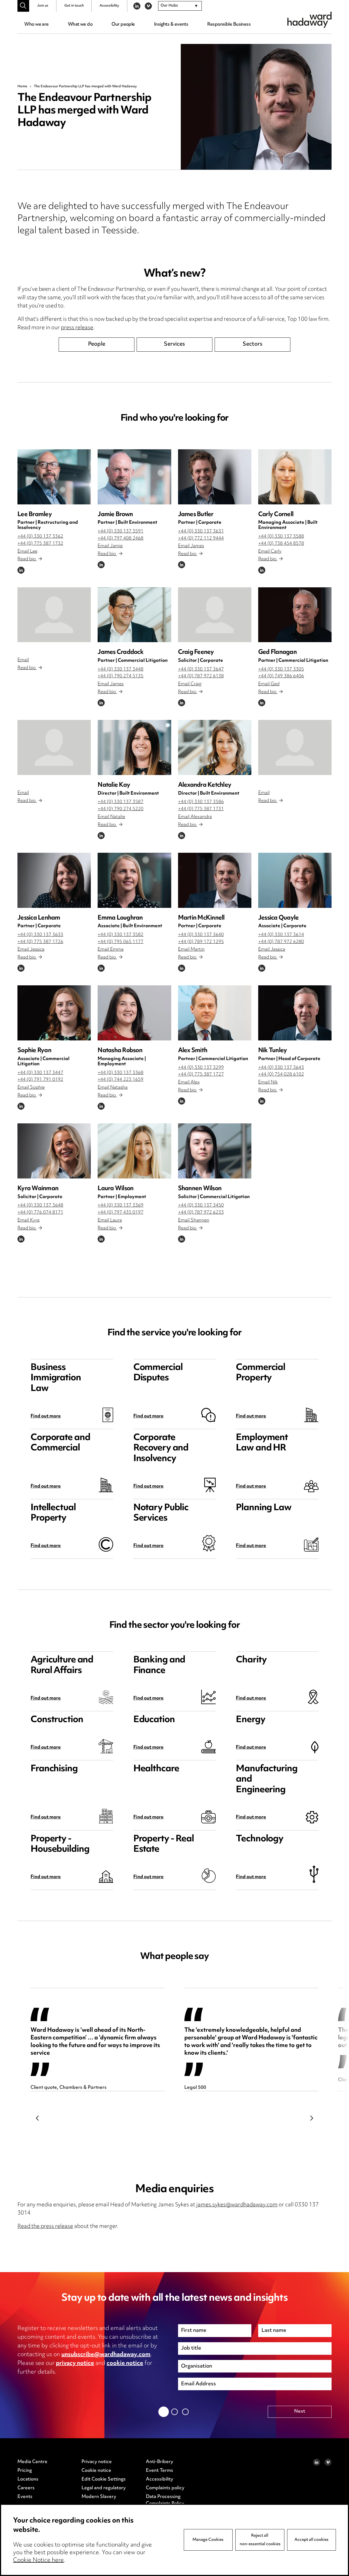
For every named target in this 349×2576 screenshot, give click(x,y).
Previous (37, 2118)
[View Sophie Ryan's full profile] (54, 1013)
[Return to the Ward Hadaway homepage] (309, 20)
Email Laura (110, 1220)
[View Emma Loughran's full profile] (134, 880)
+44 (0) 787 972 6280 (281, 942)
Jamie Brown (115, 515)
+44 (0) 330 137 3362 (40, 537)
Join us (43, 6)
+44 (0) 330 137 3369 (121, 1205)
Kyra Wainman (38, 1189)
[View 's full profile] (54, 615)
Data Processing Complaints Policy (165, 2500)
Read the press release (45, 2227)
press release (77, 328)
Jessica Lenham (39, 918)
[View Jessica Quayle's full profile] (295, 880)
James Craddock (121, 652)
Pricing (25, 2471)
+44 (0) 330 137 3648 (40, 1205)
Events (25, 2497)
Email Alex (189, 1082)
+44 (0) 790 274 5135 (121, 676)
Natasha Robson (120, 1051)
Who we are (36, 25)
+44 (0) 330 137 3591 (121, 531)
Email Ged (269, 684)
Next (312, 2118)
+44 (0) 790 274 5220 (121, 809)
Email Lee (27, 552)
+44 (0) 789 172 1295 (201, 942)
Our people (123, 25)
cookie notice (125, 2363)
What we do (80, 25)
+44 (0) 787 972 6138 (201, 676)
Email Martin (191, 950)
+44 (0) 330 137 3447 (40, 1073)
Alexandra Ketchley (205, 785)
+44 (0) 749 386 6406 (281, 676)
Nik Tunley (273, 1051)
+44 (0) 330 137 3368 (121, 1073)
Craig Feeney (196, 652)
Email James (191, 546)
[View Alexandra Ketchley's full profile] (215, 747)
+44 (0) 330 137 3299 (201, 1068)
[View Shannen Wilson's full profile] (215, 1151)
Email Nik (268, 1082)
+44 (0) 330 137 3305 (281, 669)
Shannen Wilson (200, 1189)
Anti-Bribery (160, 2462)
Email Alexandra (195, 817)
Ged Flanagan (277, 652)
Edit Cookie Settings (104, 2479)
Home (22, 86)
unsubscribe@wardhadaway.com (106, 2355)
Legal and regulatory (104, 2488)
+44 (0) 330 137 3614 (281, 935)
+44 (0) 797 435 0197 (121, 1213)
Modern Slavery (99, 2497)
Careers (26, 2488)
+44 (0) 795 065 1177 (121, 942)
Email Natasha (113, 1088)
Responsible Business (229, 25)
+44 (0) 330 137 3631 (201, 531)
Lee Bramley (35, 515)
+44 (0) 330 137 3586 (201, 802)
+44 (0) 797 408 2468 (121, 538)
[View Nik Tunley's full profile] (295, 1013)
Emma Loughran (120, 918)
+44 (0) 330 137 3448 (121, 669)
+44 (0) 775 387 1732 (40, 544)
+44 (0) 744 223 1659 (121, 1080)
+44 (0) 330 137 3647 (201, 669)
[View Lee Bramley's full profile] (54, 477)
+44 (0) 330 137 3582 (121, 935)
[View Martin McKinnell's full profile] (215, 880)
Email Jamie (110, 546)
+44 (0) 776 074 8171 (40, 1213)
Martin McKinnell (201, 918)
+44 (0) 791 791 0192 (40, 1080)
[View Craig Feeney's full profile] (215, 615)
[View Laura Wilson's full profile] (134, 1151)
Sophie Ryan (34, 1051)
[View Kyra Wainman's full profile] (54, 1151)
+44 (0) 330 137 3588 (281, 537)
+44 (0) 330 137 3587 (121, 802)
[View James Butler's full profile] (215, 477)
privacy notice (75, 2363)
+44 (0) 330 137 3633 (40, 935)
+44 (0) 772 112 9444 (201, 538)
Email (23, 660)
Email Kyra (28, 1220)
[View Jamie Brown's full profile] (134, 477)
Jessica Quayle (279, 918)
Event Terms (160, 2471)
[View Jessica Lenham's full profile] (54, 880)
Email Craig (190, 684)
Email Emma (111, 950)
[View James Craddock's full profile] (134, 615)
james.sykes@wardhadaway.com (237, 2205)
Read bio (27, 559)
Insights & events (171, 25)
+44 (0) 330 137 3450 (201, 1205)
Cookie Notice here (38, 2560)
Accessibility (109, 6)
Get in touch (74, 6)
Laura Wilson (115, 1189)
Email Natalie (111, 817)
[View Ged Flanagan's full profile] (295, 615)
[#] (23, 6)
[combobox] (180, 6)
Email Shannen (194, 1220)
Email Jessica (31, 950)
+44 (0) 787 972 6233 (201, 1213)
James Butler (196, 515)
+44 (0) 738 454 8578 (281, 544)
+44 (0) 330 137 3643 (281, 1068)
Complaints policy (165, 2488)
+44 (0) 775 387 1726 (40, 942)
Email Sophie (31, 1088)
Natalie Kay (114, 785)
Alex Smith (193, 1051)
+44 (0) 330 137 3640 (201, 935)
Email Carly (270, 552)
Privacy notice (97, 2462)
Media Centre (32, 2462)
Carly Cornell (276, 515)
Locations (28, 2479)
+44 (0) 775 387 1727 (201, 1075)
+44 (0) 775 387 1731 (201, 809)
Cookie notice (96, 2471)
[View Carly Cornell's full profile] (295, 477)
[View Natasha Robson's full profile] (134, 1013)
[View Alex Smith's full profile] (215, 1013)
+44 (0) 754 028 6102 (281, 1075)
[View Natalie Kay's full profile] (134, 747)
